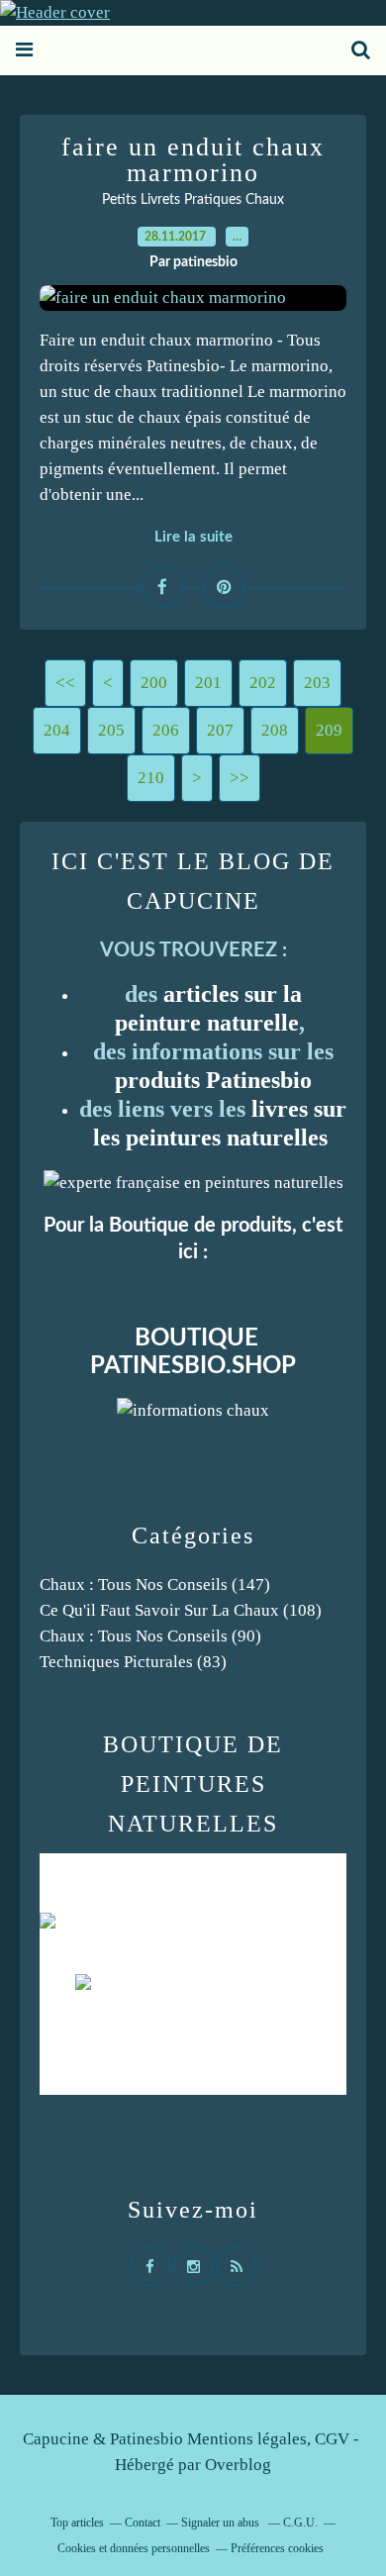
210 (151, 778)
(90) (150, 1636)
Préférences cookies (277, 2548)
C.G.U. (300, 2523)
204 (57, 730)
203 (317, 683)
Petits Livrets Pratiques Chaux (193, 200)
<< (65, 683)
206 (166, 730)
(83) (133, 1662)
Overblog (238, 2465)
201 (208, 683)
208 (275, 730)
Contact (143, 2523)
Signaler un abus (222, 2523)
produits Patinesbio (213, 1080)
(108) (181, 1610)
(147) (155, 1585)
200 (154, 683)
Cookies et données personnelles (134, 2548)
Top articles (77, 2523)
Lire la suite (193, 537)
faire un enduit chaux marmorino (193, 160)
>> (240, 778)
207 (220, 730)
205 (111, 730)
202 (263, 683)
